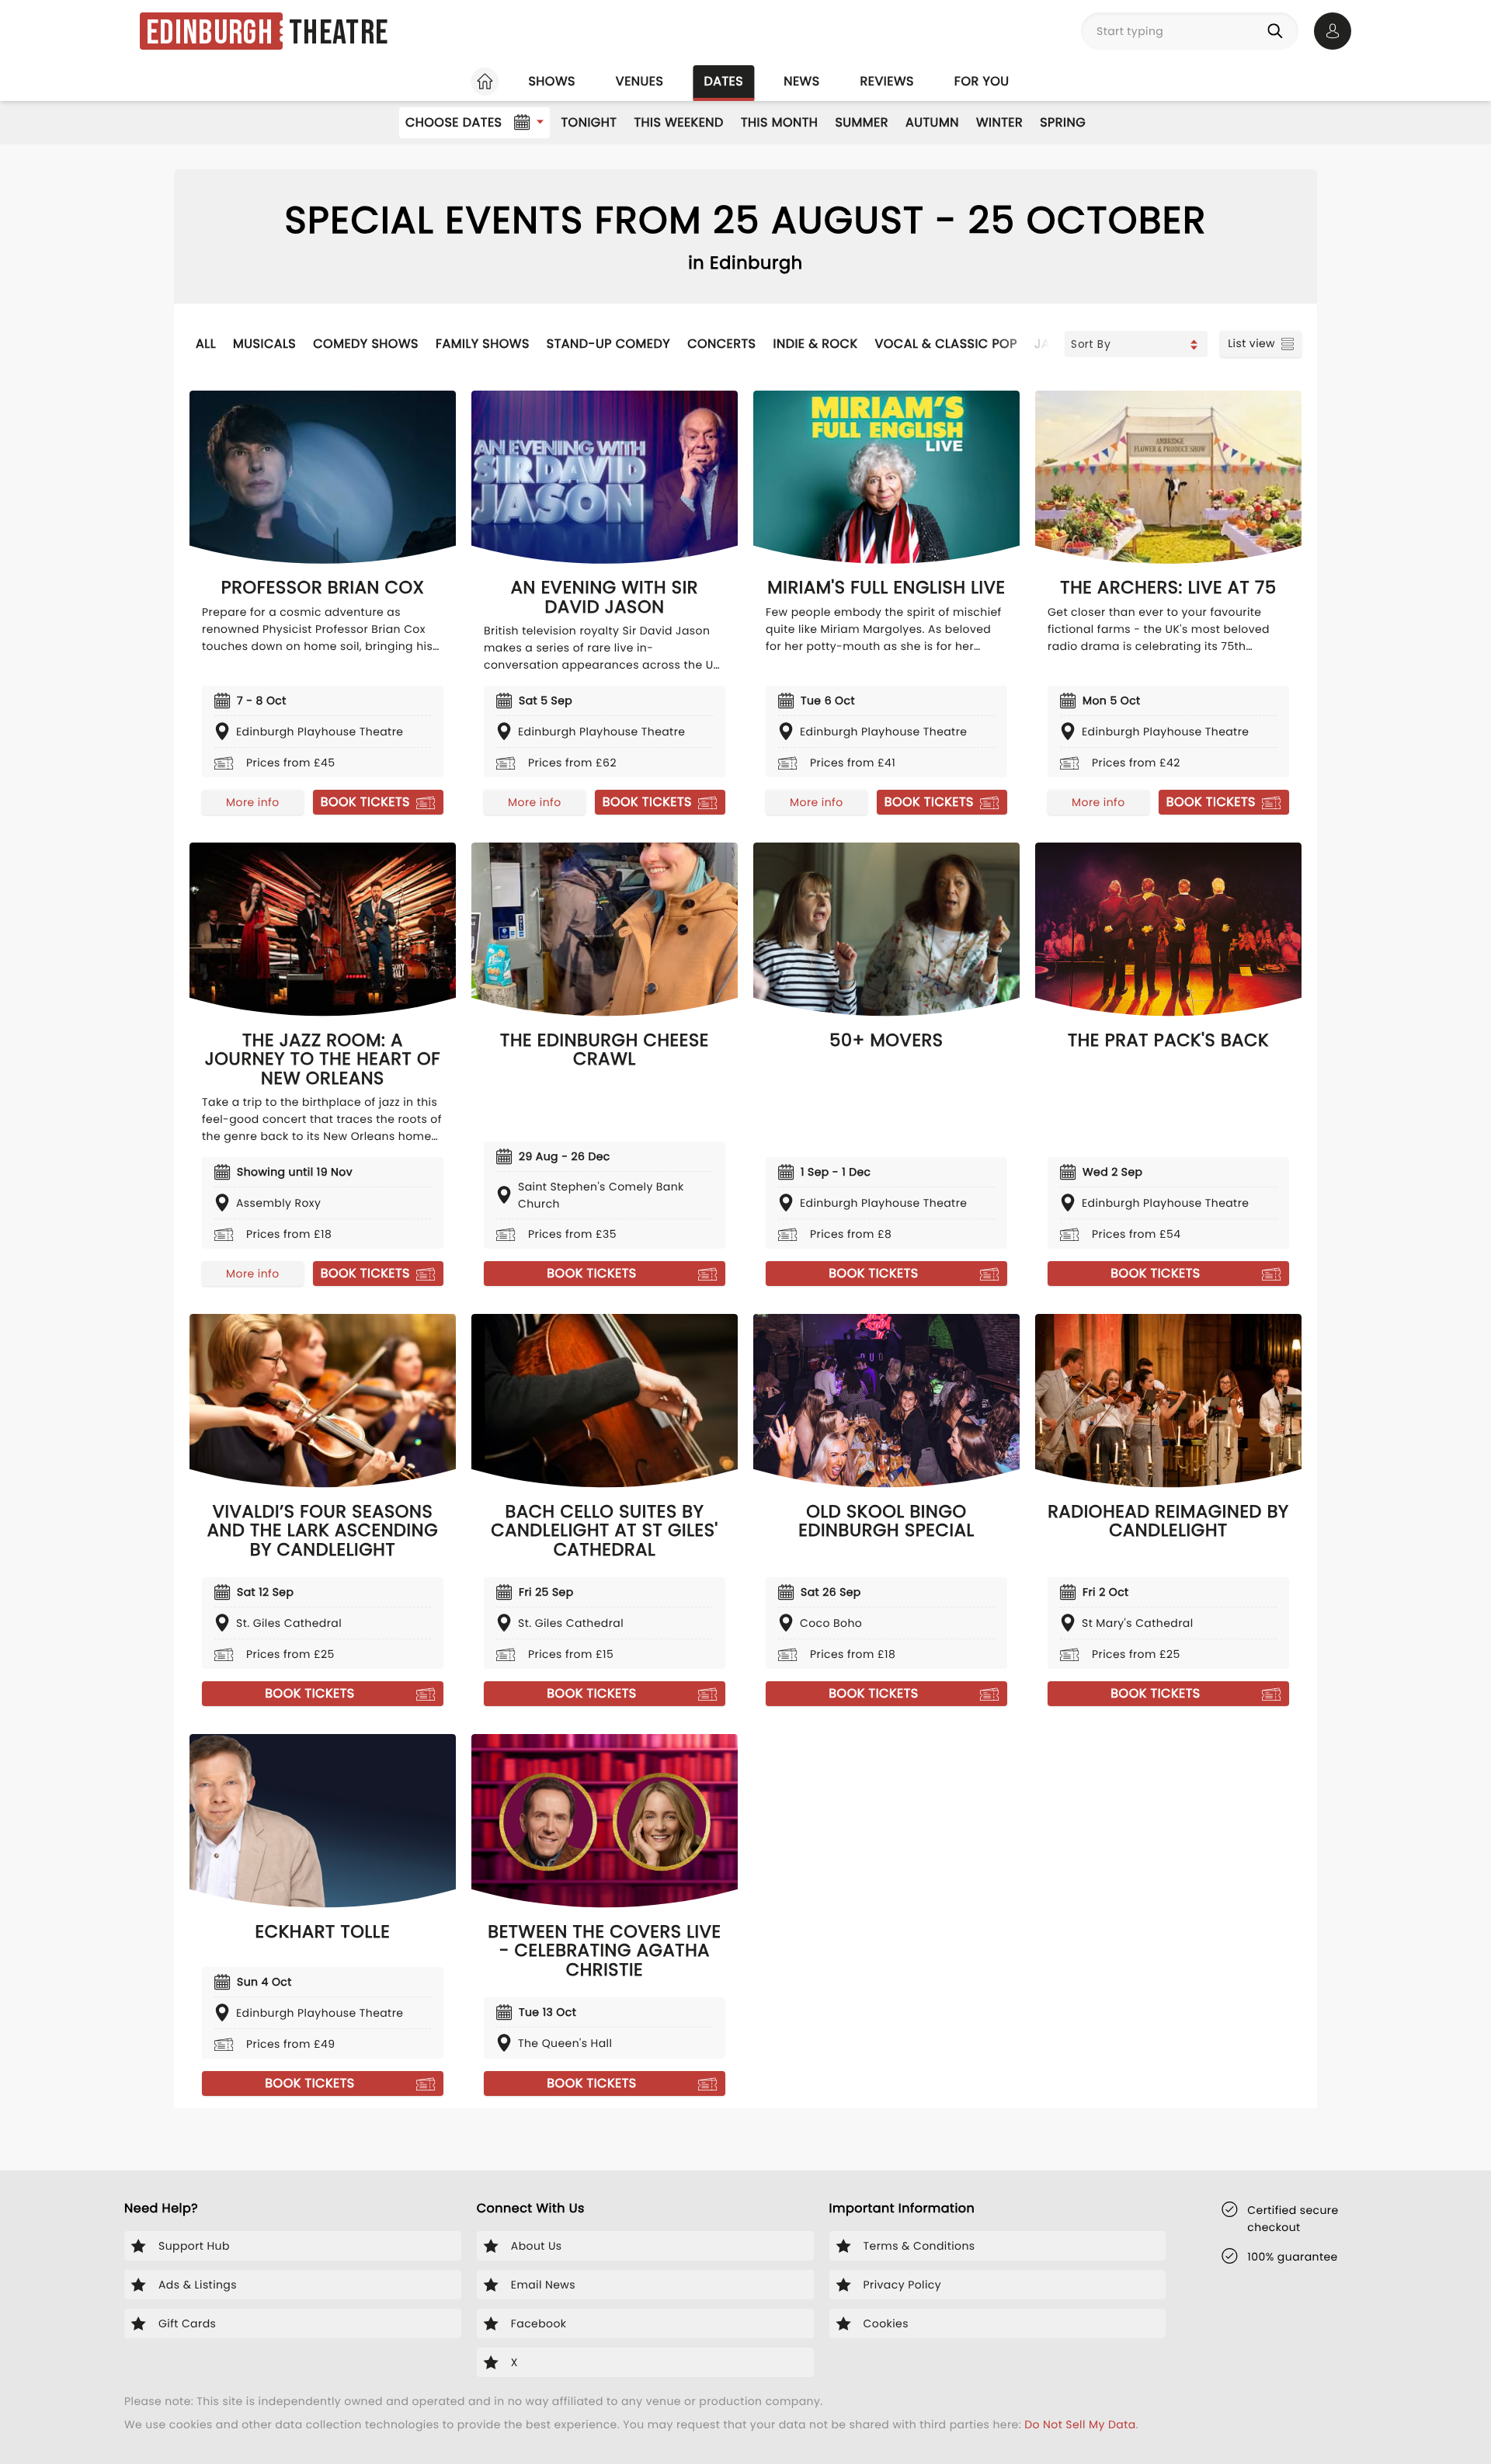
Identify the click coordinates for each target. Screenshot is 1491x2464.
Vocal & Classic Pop (946, 344)
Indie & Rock (815, 344)
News (801, 81)
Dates (723, 81)
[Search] (1278, 31)
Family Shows (483, 344)
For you (982, 81)
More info (252, 802)
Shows (551, 81)
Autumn (932, 122)
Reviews (887, 81)
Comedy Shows (366, 344)
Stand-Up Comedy (608, 344)
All (206, 344)
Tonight (589, 122)
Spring (1063, 122)
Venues (640, 81)
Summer (862, 122)
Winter (999, 122)
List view (1251, 343)
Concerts (721, 344)
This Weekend (678, 122)
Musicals (264, 344)
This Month (779, 122)
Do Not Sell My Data (1080, 2424)
